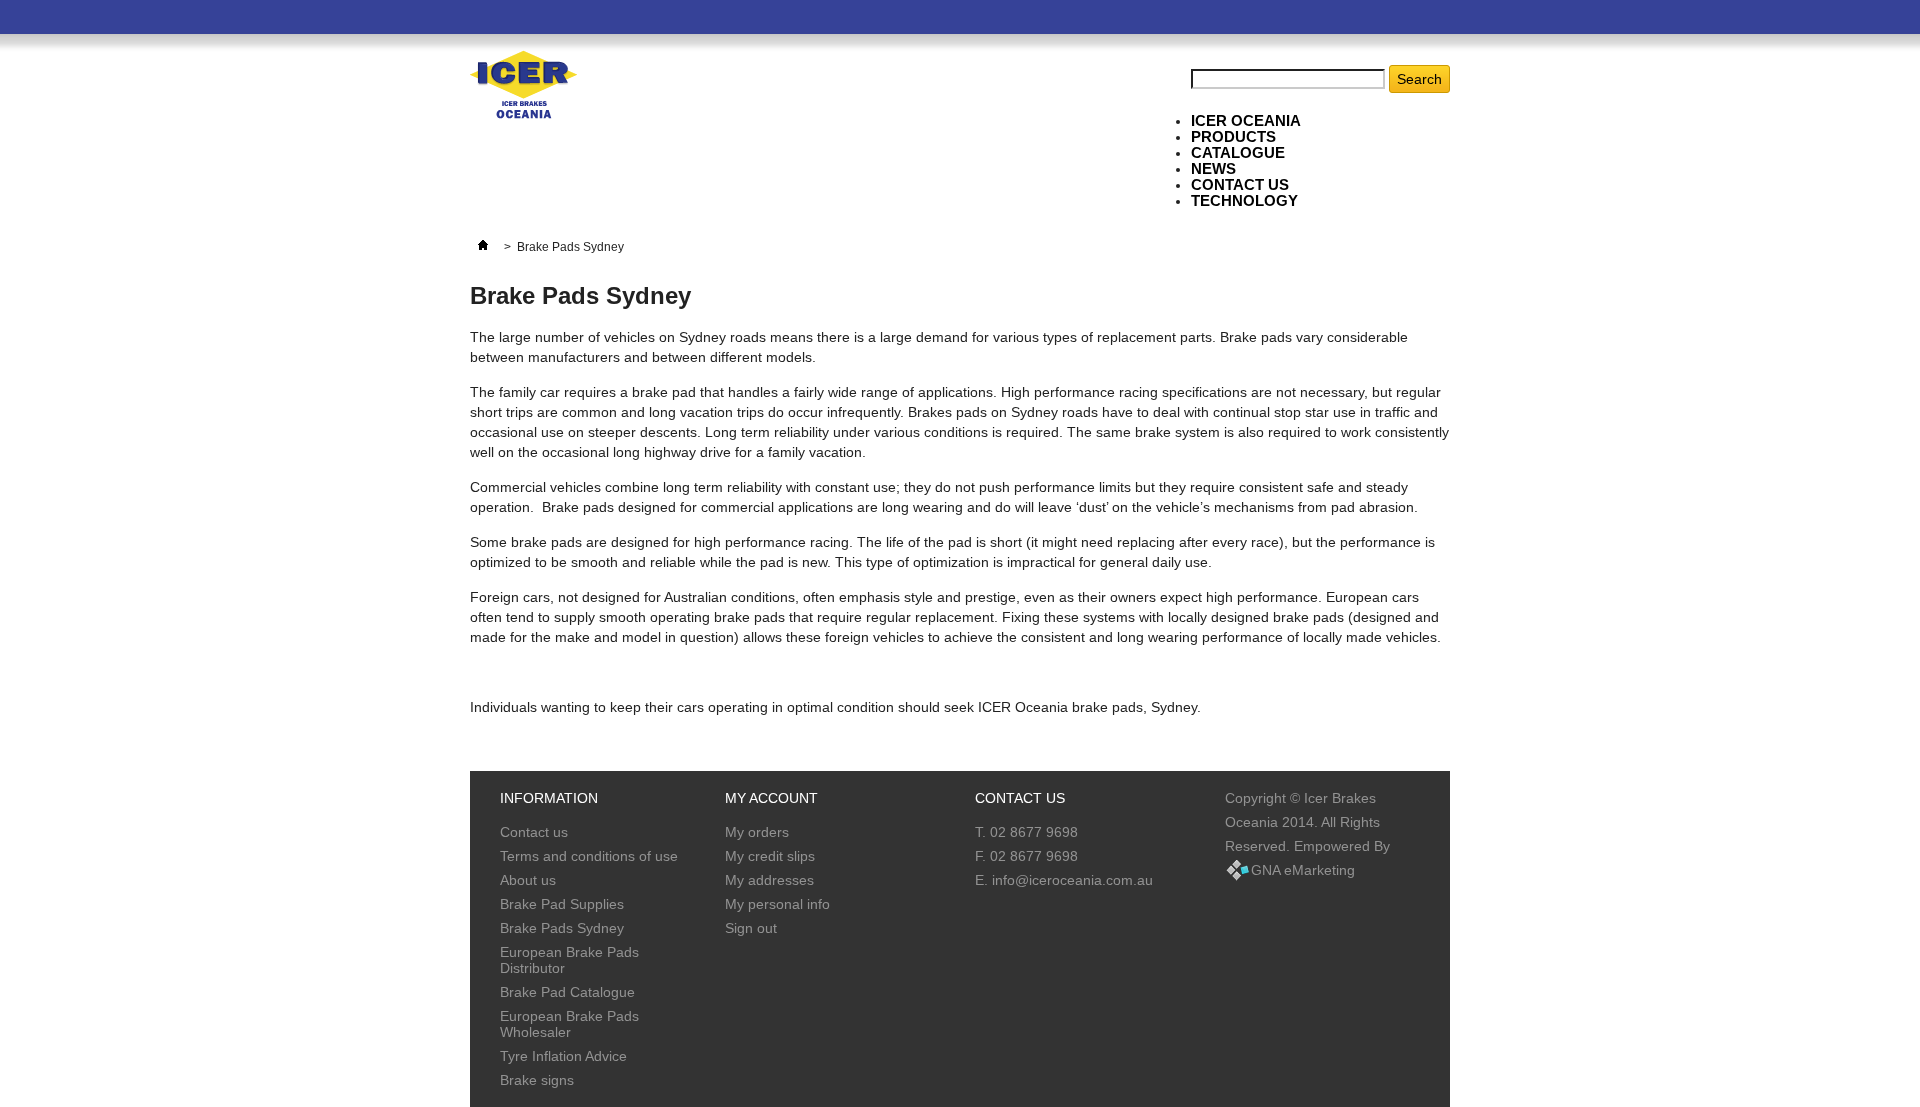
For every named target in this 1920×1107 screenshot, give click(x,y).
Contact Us (1240, 184)
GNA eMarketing (1303, 870)
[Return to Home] (483, 247)
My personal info (777, 904)
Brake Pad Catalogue (567, 992)
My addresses (769, 880)
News (1213, 168)
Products (1233, 136)
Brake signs (537, 1080)
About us (528, 880)
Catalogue (1238, 152)
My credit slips (770, 856)
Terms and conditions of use (589, 856)
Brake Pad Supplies (562, 904)
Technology (1244, 200)
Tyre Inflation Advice (563, 1056)
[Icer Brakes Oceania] (523, 86)
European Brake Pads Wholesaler (569, 1024)
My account (771, 798)
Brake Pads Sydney (562, 928)
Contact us (534, 832)
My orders (757, 832)
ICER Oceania (1246, 120)
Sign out (751, 928)
